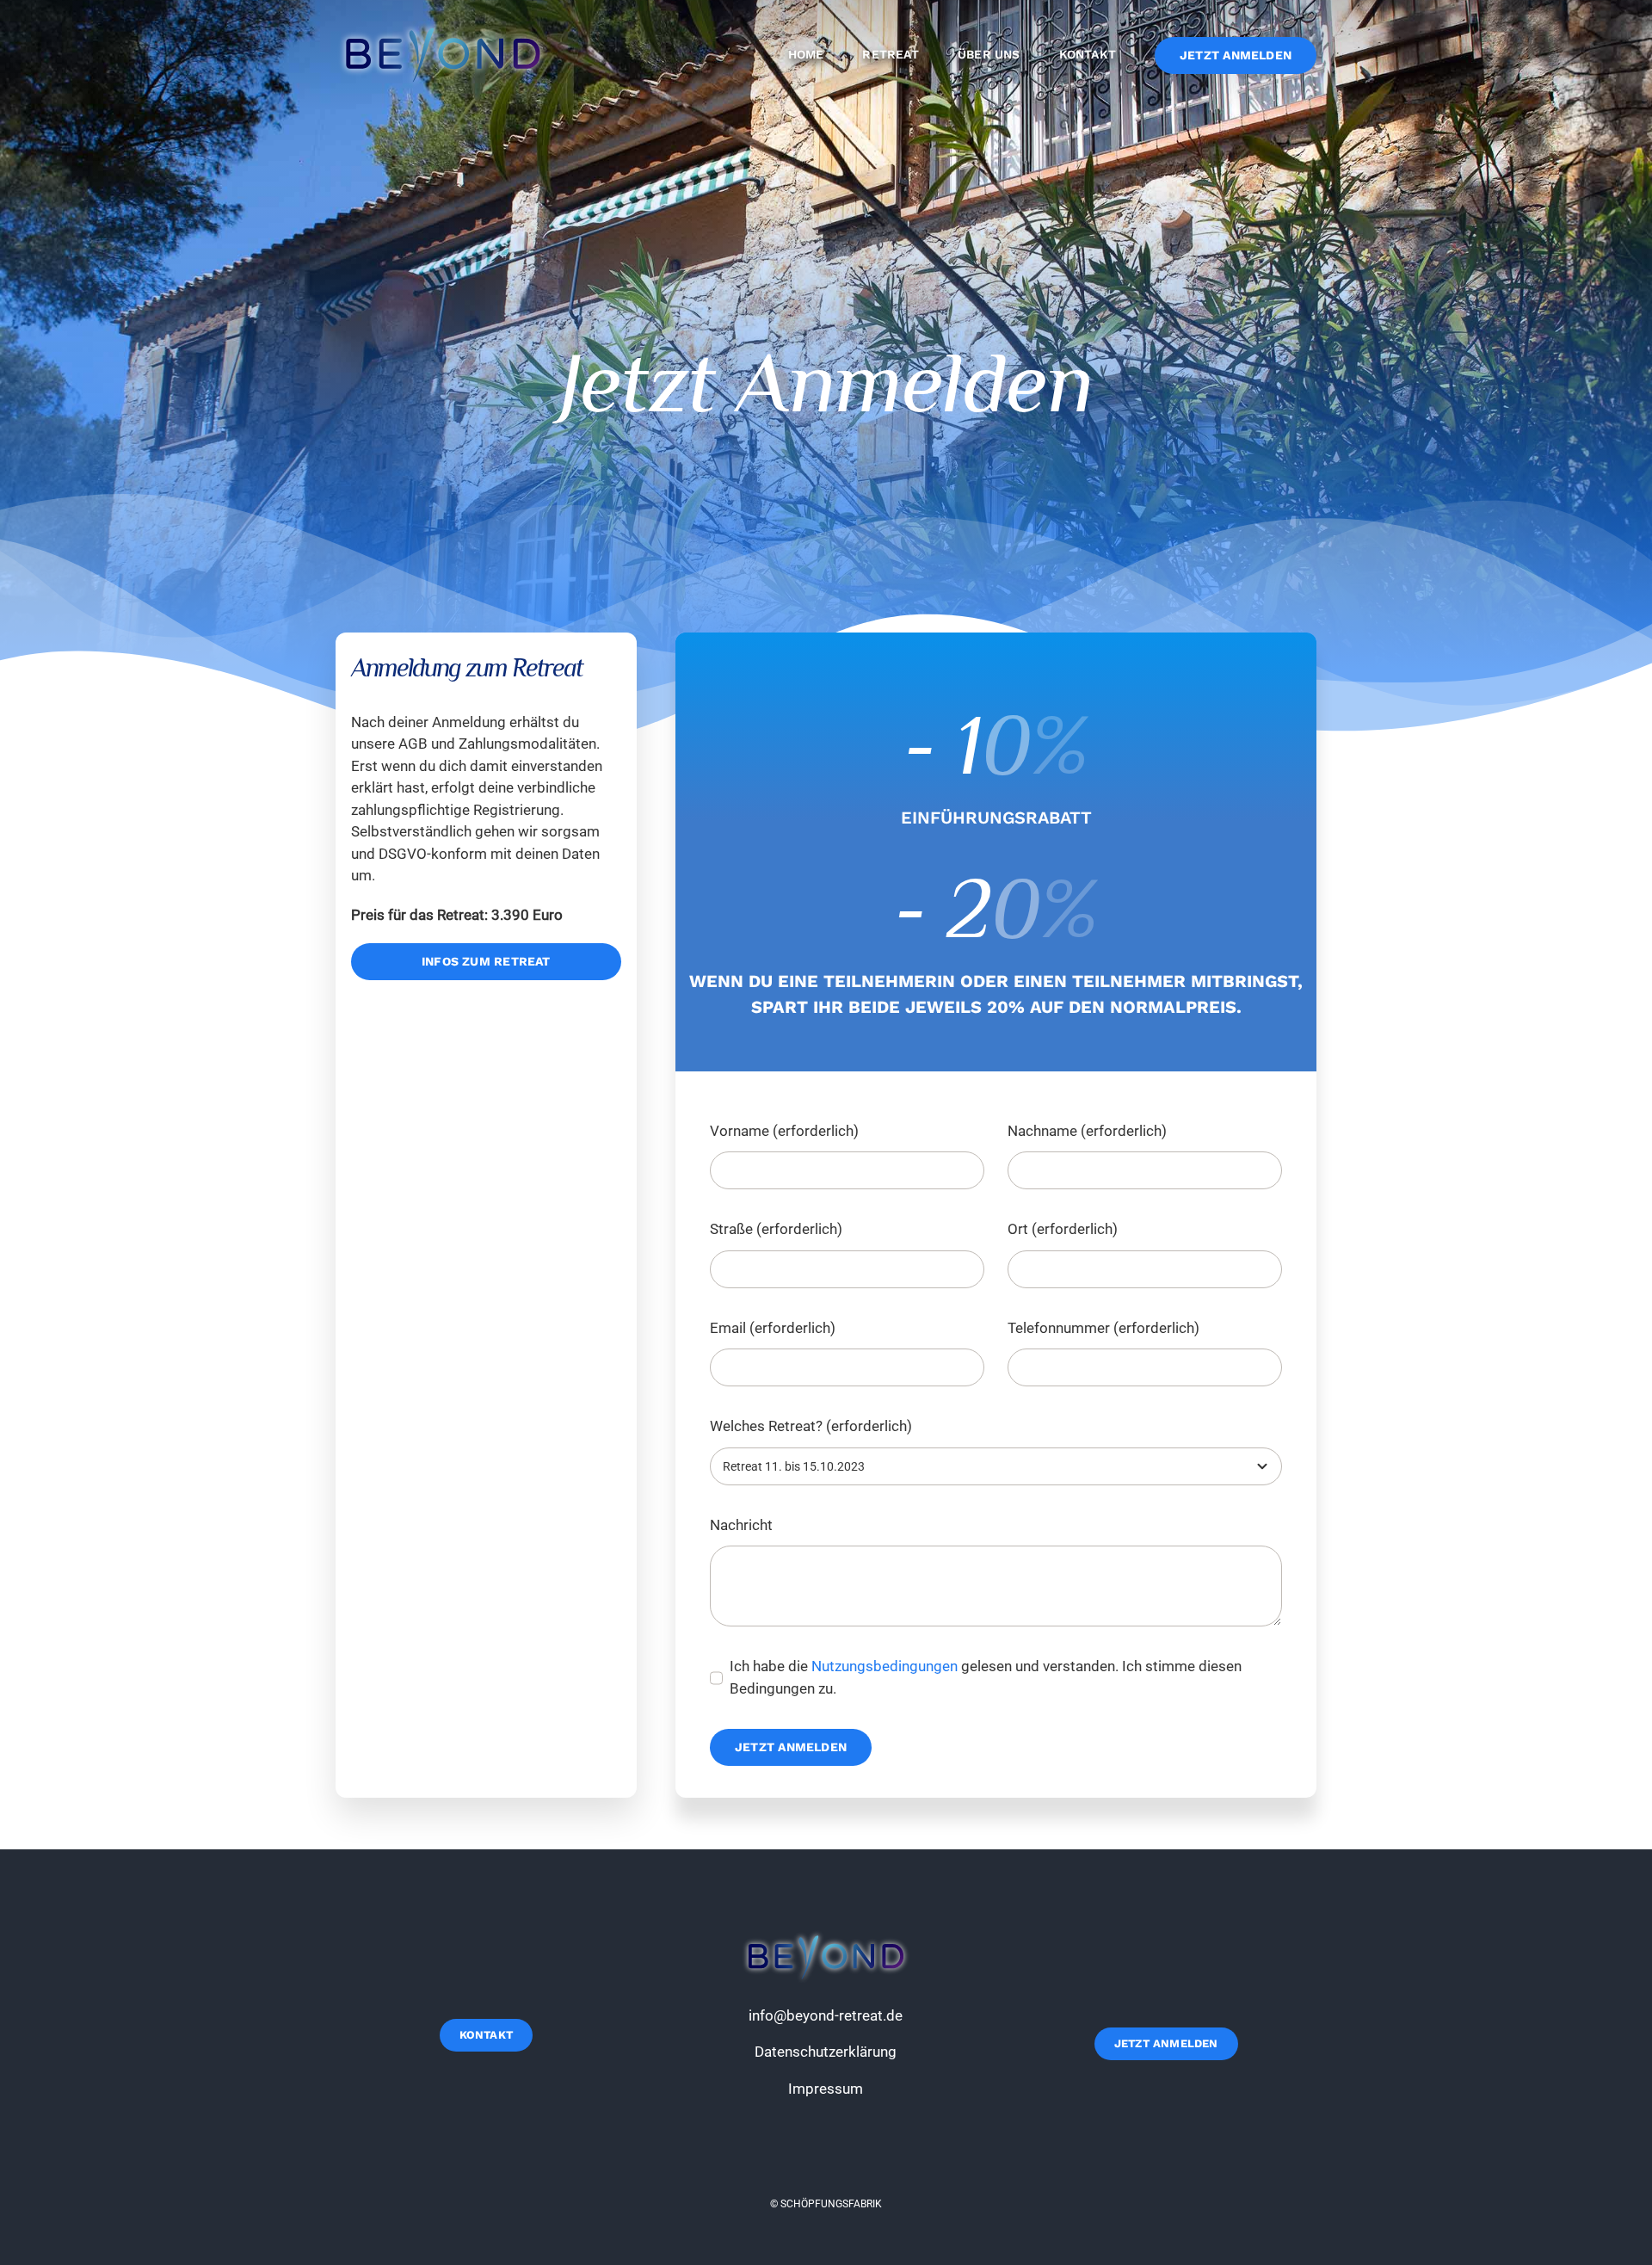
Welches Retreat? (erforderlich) (811, 1426)
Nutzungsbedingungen (885, 1666)
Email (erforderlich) (773, 1328)
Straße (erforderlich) (776, 1229)
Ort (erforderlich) (1063, 1229)
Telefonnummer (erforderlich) (1103, 1328)
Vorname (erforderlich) (784, 1131)
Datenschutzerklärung (826, 2052)
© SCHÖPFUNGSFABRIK (826, 2204)
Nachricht (741, 1525)
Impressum (826, 2089)
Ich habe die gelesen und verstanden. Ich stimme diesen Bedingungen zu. (986, 1677)
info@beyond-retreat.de (826, 2015)
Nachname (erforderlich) (1087, 1131)
